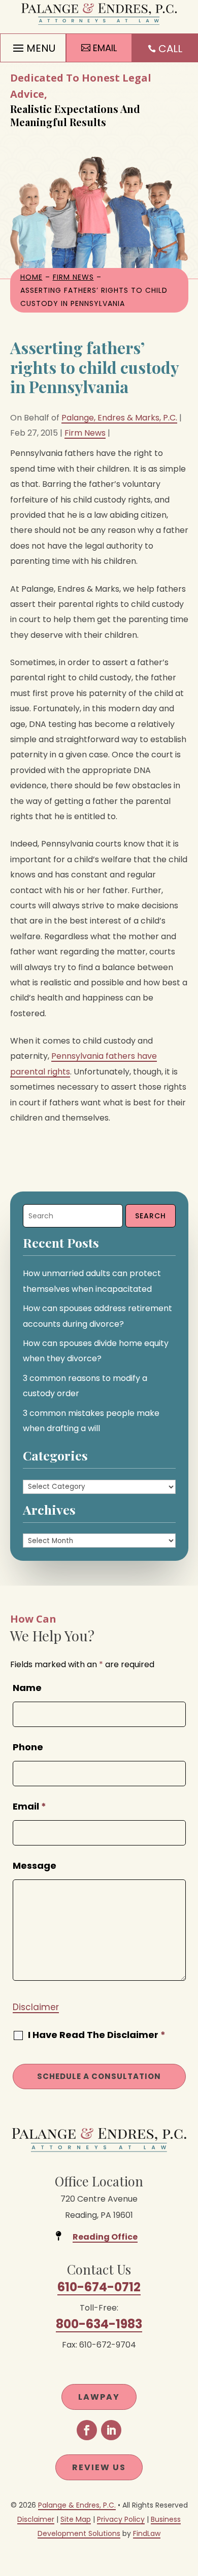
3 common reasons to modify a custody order (85, 1386)
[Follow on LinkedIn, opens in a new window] (111, 2430)
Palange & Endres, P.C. (77, 2505)
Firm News (85, 433)
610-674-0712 (99, 2287)
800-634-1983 (99, 2324)
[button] (33, 46)
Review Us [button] (99, 2467)
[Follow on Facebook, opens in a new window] (87, 2430)
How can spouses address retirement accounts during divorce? (97, 1316)
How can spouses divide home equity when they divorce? (96, 1351)
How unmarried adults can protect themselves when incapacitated (92, 1281)
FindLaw (147, 2533)
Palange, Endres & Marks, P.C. (119, 418)
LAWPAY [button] (99, 2397)
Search (151, 1216)
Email (29, 1806)
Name (27, 1688)
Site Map (76, 2519)
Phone (28, 1747)
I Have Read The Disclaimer (97, 2035)
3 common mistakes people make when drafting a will (91, 1421)
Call (170, 49)
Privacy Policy (121, 2519)
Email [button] (105, 48)
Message (35, 1866)
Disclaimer (36, 2007)
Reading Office (105, 2237)
